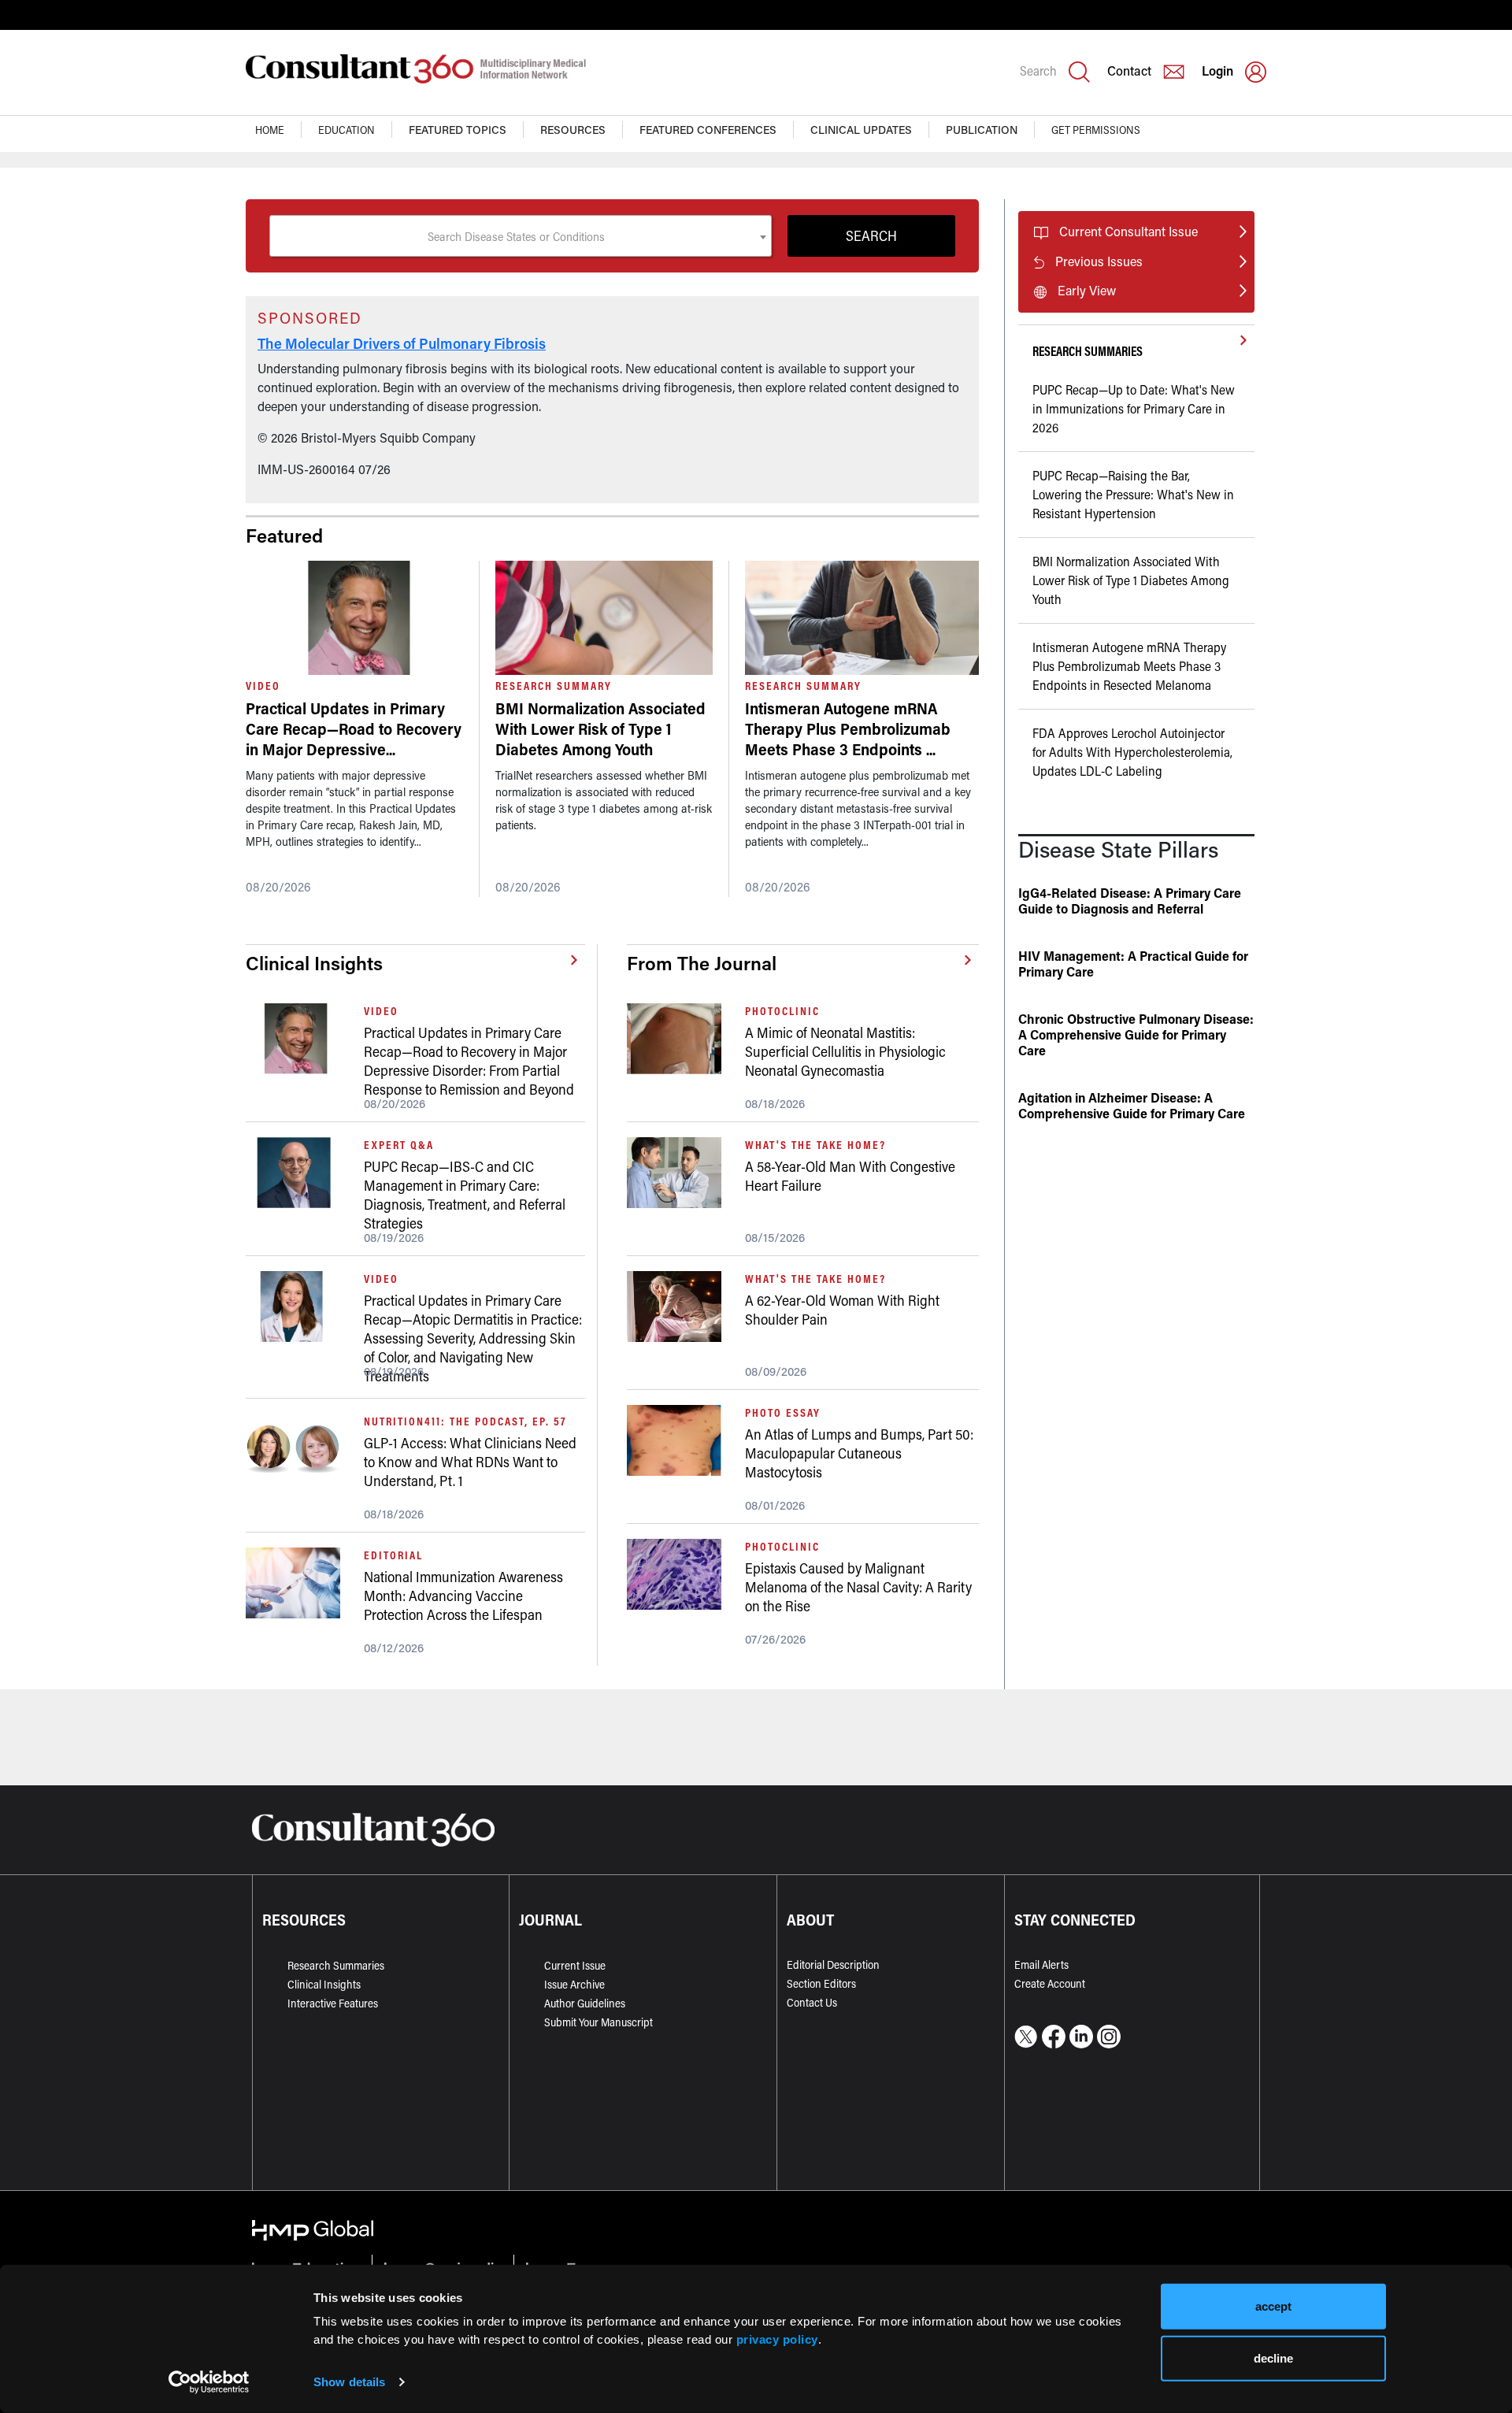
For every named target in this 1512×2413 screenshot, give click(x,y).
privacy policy (777, 2339)
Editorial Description (833, 1965)
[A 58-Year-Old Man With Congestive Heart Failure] (680, 1173)
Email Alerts (1041, 1965)
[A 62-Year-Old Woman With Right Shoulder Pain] (680, 1307)
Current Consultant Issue (1128, 231)
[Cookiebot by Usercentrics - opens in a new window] (209, 2382)
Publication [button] (982, 130)
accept (1273, 2306)
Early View (1087, 290)
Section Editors (821, 1983)
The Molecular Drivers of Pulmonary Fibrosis (402, 343)
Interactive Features (333, 2003)
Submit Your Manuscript (598, 2022)
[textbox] (521, 236)
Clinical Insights (324, 1984)
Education (346, 130)
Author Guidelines (585, 2003)
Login (1217, 70)
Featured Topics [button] (458, 130)
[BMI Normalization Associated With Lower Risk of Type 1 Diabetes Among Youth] (604, 618)
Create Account (1050, 1983)
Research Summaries (336, 1965)
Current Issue (575, 1965)
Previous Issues (1099, 261)
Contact (1129, 70)
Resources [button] (573, 130)
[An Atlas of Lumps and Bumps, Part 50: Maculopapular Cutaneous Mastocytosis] (680, 1440)
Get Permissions (1096, 130)
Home (270, 130)
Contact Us (812, 2002)
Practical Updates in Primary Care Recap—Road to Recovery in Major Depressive (354, 728)
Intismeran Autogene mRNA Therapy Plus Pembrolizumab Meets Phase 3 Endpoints (848, 728)
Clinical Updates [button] (861, 130)
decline (1273, 2357)
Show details (349, 2382)
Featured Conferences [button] (708, 130)
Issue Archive (574, 1984)
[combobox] (521, 236)
